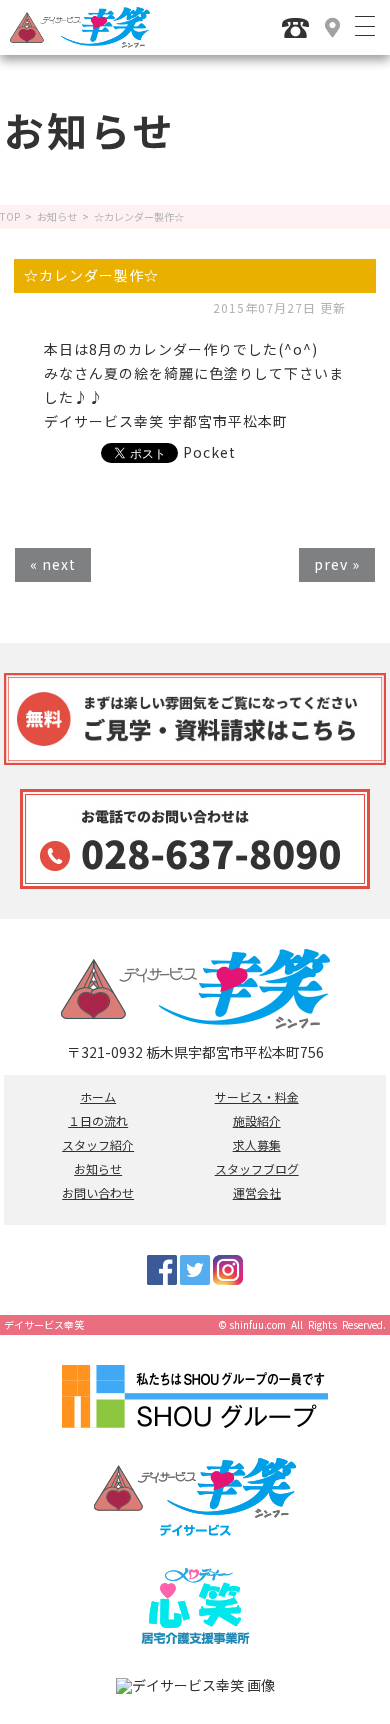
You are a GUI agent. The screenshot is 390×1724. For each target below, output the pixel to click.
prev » (337, 564)
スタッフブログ (257, 1169)
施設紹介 (257, 1121)
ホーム (98, 1097)
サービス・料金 (257, 1097)
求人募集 (257, 1145)
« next (53, 564)
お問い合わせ (98, 1193)
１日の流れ (98, 1121)
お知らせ (57, 217)
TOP (10, 217)
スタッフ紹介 (98, 1145)
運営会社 (257, 1193)
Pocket (209, 452)
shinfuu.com (257, 1324)
